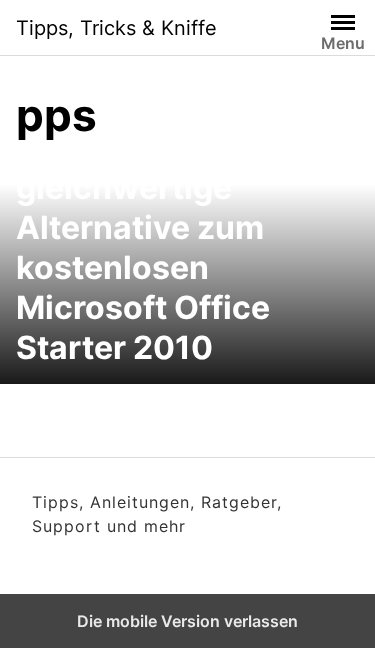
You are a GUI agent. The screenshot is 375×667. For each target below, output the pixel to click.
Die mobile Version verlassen (187, 621)
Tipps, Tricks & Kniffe (116, 28)
